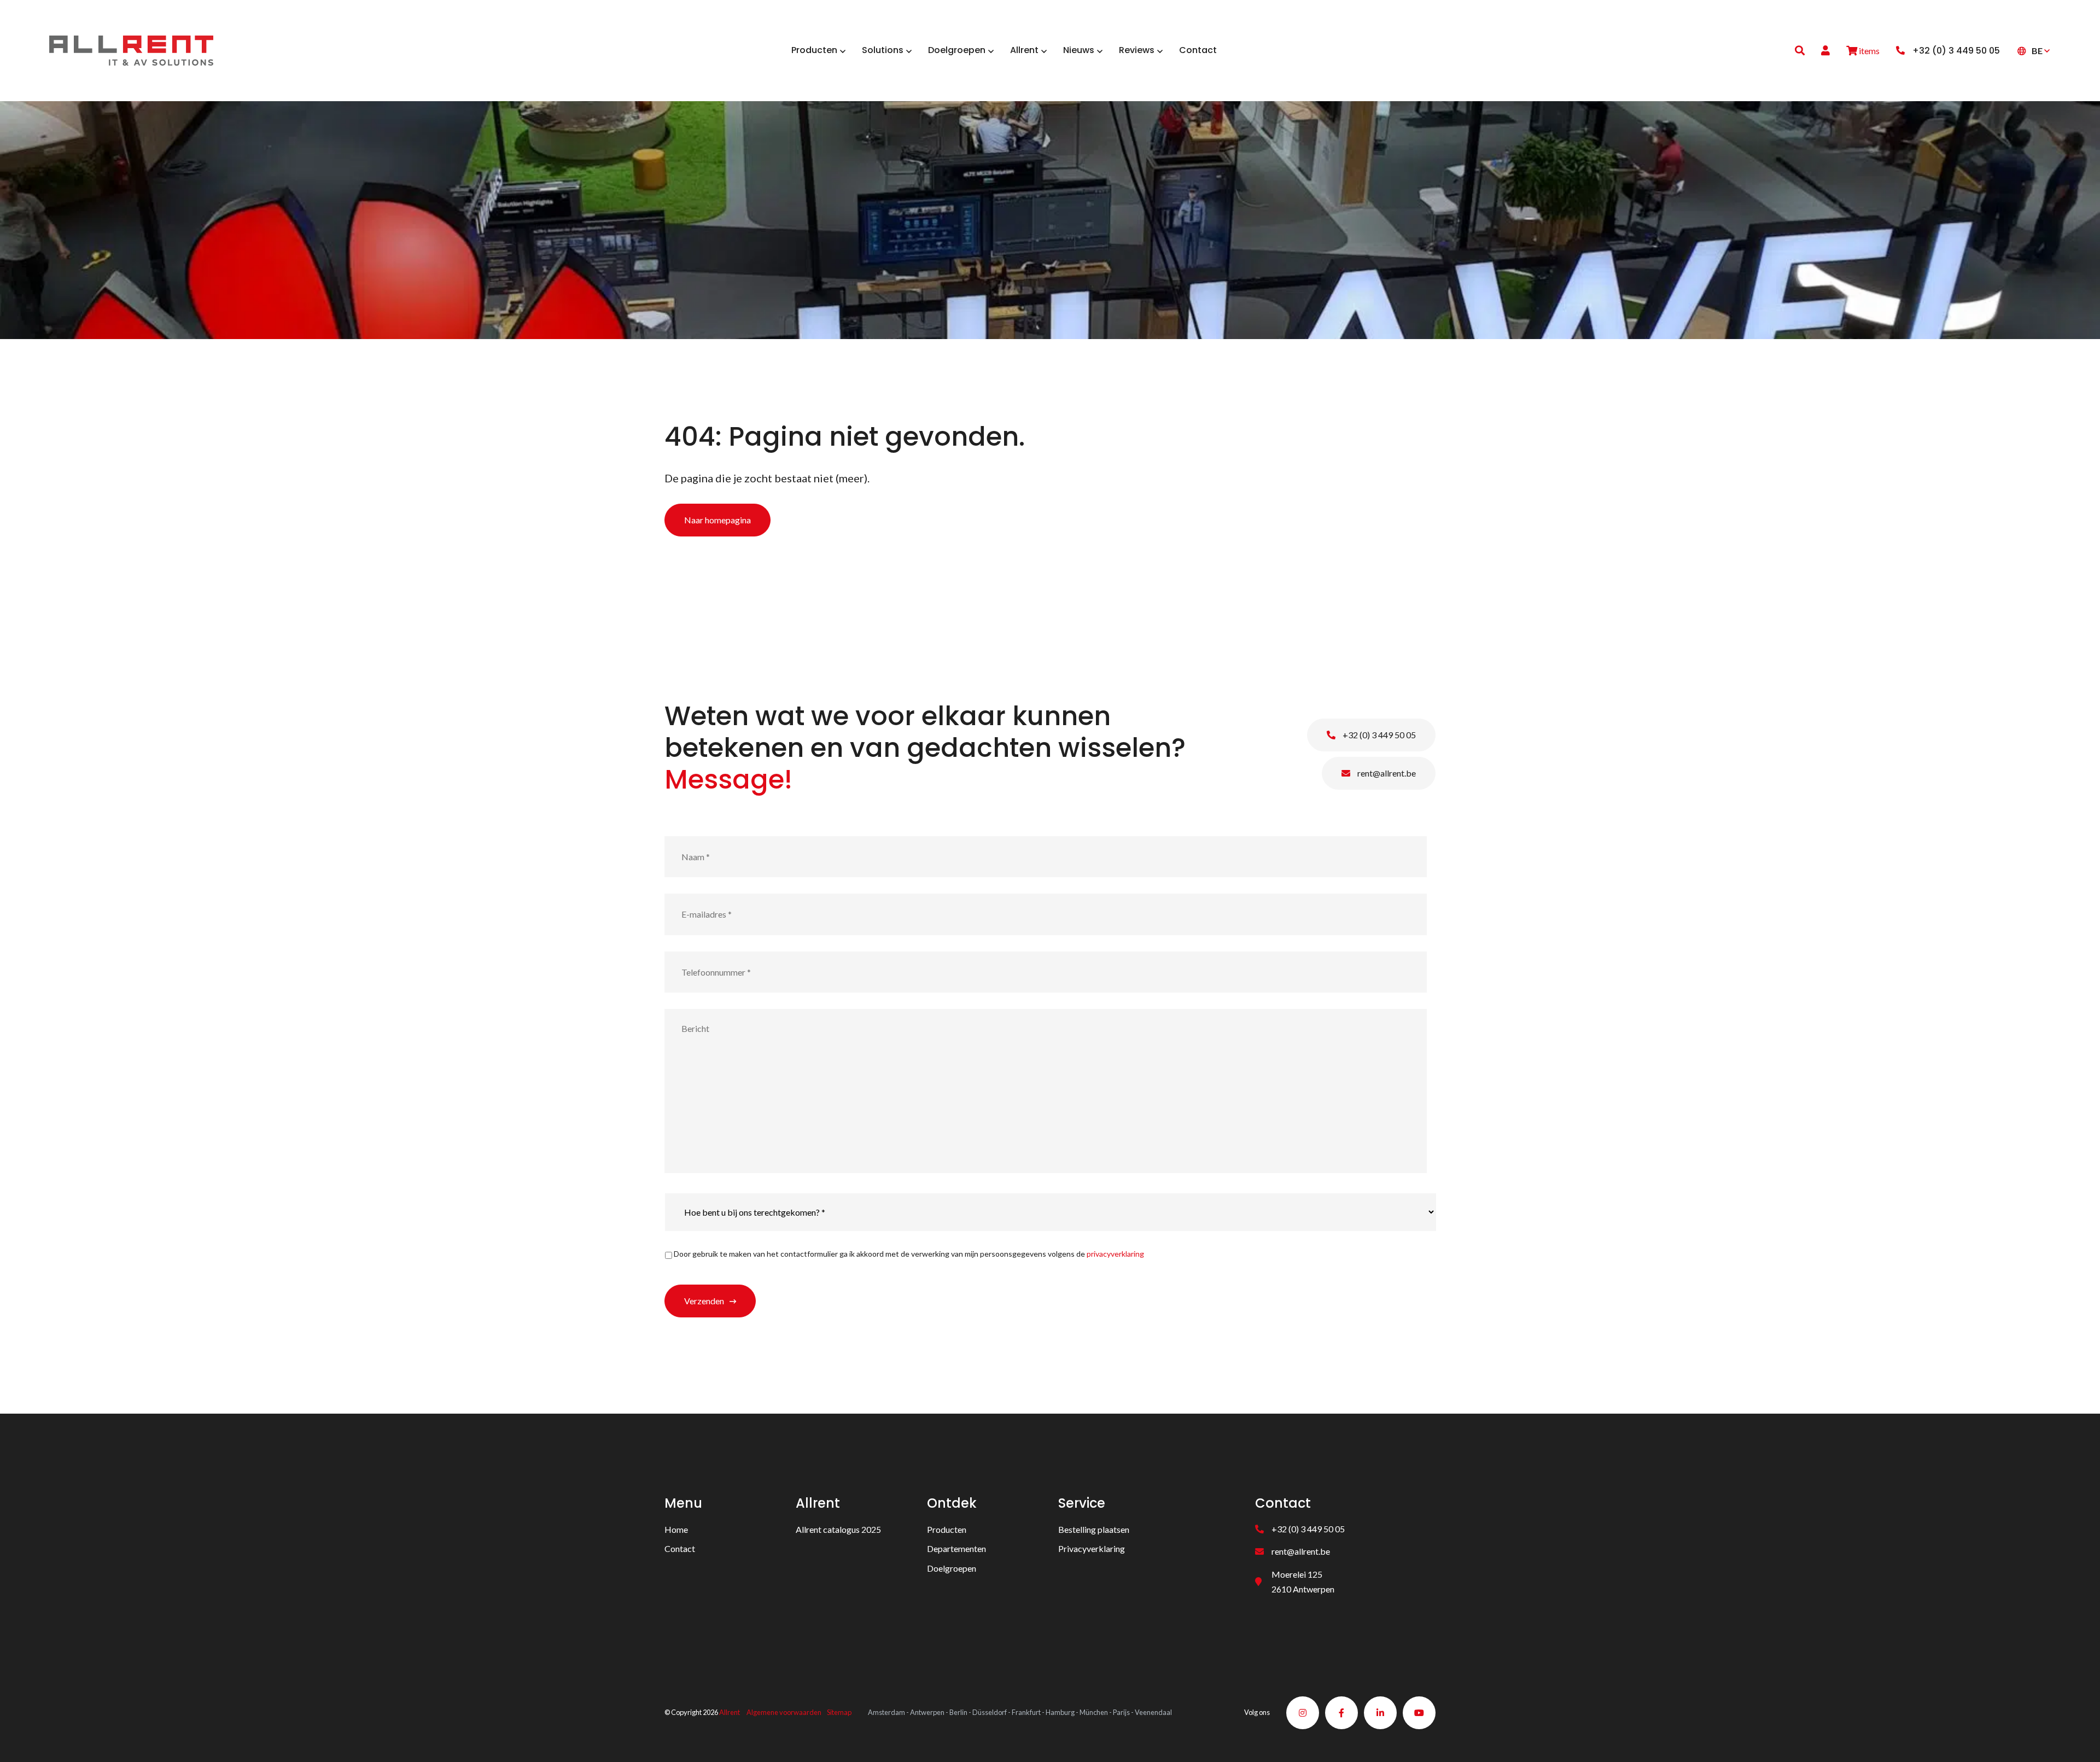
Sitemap (839, 1712)
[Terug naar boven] (2078, 1740)
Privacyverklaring (1092, 1548)
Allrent (730, 1712)
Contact (680, 1548)
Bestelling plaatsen (1094, 1529)
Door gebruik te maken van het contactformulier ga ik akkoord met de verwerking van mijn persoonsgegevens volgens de (909, 1254)
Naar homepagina (717, 520)
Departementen (956, 1548)
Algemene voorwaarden (784, 1712)
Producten (947, 1529)
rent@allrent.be (1386, 773)
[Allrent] (131, 49)
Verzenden (704, 1301)
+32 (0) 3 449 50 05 (1378, 735)
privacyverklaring (1115, 1254)
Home (676, 1529)
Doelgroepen (952, 1568)
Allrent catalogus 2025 (838, 1529)
